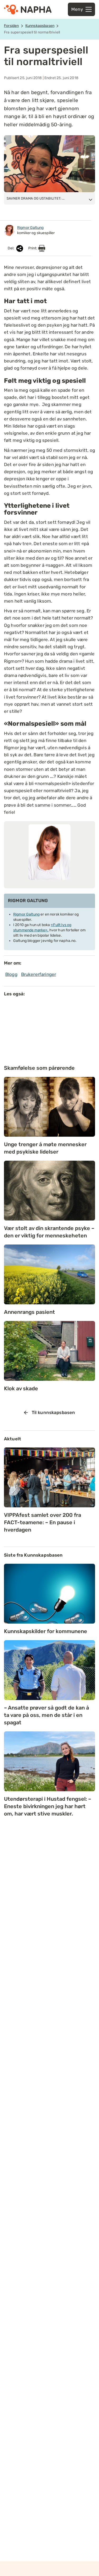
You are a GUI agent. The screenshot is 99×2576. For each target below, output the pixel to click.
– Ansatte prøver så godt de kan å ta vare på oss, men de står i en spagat (46, 1715)
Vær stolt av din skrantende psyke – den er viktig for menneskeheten (49, 1232)
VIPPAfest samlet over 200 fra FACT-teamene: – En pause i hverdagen (43, 1522)
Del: (11, 248)
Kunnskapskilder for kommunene (46, 1631)
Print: (33, 248)
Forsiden (11, 26)
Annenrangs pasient (29, 1312)
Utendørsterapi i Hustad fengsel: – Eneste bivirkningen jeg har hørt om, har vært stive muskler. (48, 1806)
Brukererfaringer (39, 974)
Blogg (11, 974)
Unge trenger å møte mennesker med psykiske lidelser (45, 1148)
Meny (77, 9)
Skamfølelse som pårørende (39, 1068)
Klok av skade (21, 1388)
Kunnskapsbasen (40, 26)
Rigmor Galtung (26, 914)
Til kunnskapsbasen (53, 1412)
